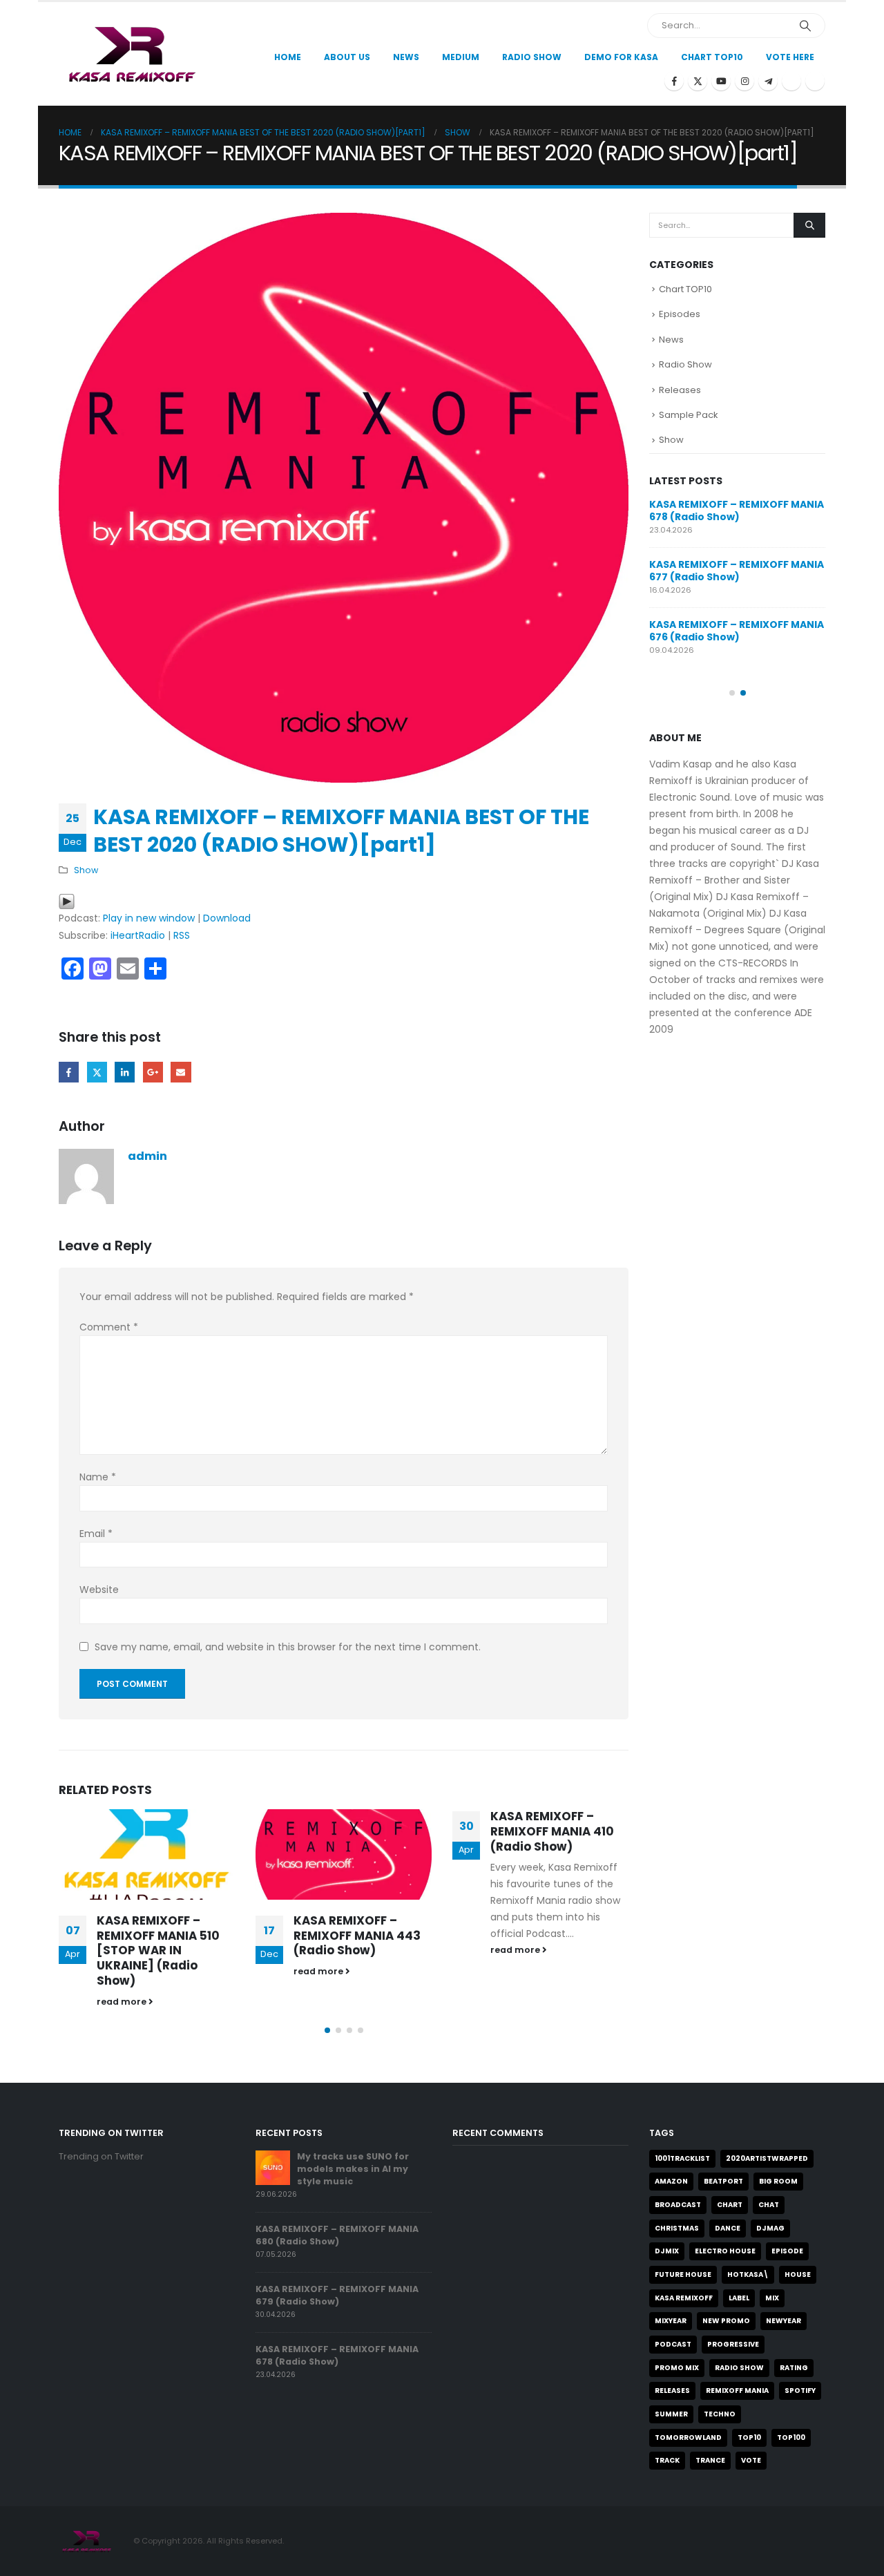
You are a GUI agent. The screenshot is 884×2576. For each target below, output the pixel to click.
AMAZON (671, 2181)
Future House (683, 2274)
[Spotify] (791, 81)
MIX (772, 2298)
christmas (677, 2228)
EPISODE (787, 2251)
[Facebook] (674, 81)
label (739, 2298)
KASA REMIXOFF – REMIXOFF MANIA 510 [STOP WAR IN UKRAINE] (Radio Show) (158, 1950)
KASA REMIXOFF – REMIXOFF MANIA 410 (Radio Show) (552, 1831)
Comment (109, 1327)
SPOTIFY (800, 2391)
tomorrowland (688, 2437)
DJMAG (770, 2228)
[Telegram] (768, 81)
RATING (794, 2368)
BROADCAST (678, 2205)
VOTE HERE (790, 57)
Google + (153, 1072)
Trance (710, 2460)
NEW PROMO (726, 2321)
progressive (733, 2344)
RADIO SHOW (739, 2368)
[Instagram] (744, 81)
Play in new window (149, 918)
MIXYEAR (671, 2321)
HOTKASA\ (748, 2274)
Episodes (680, 314)
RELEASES (672, 2391)
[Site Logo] (130, 54)
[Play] (67, 901)
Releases (680, 390)
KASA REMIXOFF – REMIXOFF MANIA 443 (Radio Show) (357, 1936)
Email (181, 1072)
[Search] (805, 26)
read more (123, 2002)
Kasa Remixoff (684, 2298)
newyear (784, 2321)
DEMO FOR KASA (621, 57)
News (406, 57)
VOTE (751, 2460)
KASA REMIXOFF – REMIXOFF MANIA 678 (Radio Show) (737, 511)
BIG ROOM (778, 2181)
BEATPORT (723, 2181)
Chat (769, 2205)
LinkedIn (125, 1072)
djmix (667, 2251)
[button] (327, 2030)
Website (99, 1590)
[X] (698, 81)
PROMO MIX (677, 2368)
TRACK (667, 2460)
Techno (720, 2414)
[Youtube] (721, 81)
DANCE (728, 2228)
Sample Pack (689, 415)
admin (147, 1156)
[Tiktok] (815, 81)
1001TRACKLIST (682, 2158)
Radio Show (685, 364)
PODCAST (673, 2344)
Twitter (97, 1072)
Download (227, 918)
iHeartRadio (138, 935)
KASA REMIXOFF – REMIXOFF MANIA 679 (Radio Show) (337, 2295)
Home (288, 57)
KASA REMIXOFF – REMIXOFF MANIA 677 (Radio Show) (737, 571)
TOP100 (791, 2437)
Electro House (725, 2251)
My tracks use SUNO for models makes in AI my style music (353, 2169)
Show (86, 870)
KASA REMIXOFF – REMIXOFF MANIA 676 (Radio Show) (737, 631)
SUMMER (671, 2414)
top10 (749, 2437)
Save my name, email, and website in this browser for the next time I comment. (288, 1647)
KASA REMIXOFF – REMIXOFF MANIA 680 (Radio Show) (337, 2235)
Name (98, 1477)
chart (730, 2205)
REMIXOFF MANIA (737, 2391)
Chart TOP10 (712, 57)
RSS (182, 935)
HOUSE (798, 2274)
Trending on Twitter (101, 2156)
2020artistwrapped (767, 2158)
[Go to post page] (147, 1854)
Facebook (69, 1072)
